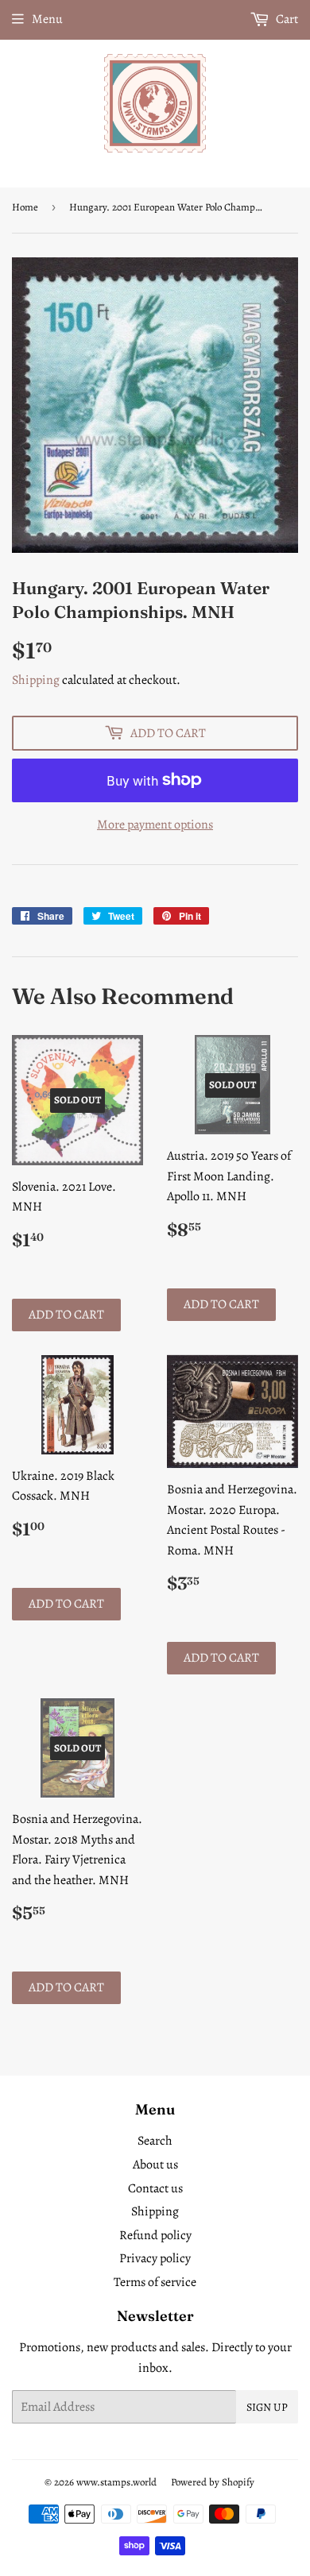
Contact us (155, 2188)
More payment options (155, 825)
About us (155, 2165)
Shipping (36, 680)
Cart (286, 19)
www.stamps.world (116, 2482)
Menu (47, 19)
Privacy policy (155, 2258)
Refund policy (155, 2235)
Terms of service (155, 2282)
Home (25, 207)
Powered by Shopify (213, 2482)
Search (155, 2141)
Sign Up (267, 2407)
